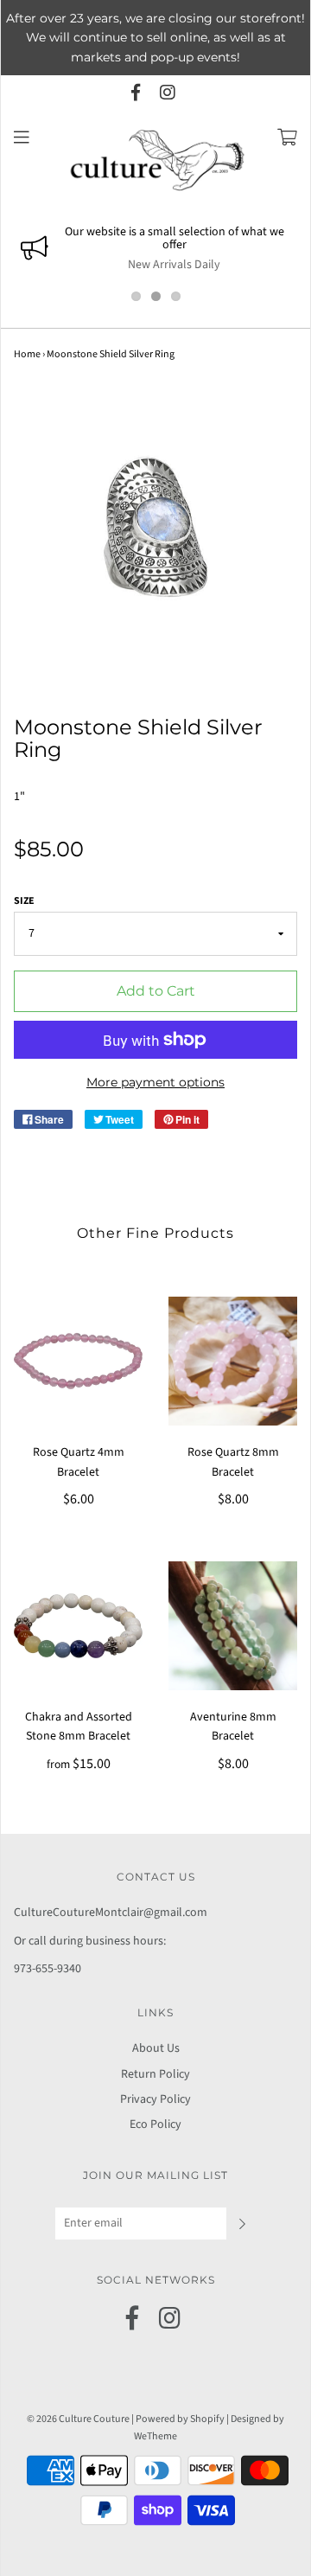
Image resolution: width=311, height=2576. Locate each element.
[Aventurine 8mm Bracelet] (233, 1626)
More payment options (155, 1082)
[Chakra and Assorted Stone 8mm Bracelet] (78, 1626)
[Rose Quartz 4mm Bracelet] (78, 1361)
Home (27, 354)
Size (24, 901)
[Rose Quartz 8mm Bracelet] (233, 1361)
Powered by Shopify (180, 2419)
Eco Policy (155, 2124)
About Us (156, 2048)
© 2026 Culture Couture (78, 2419)
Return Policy (155, 2074)
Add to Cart (156, 991)
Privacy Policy (155, 2099)
